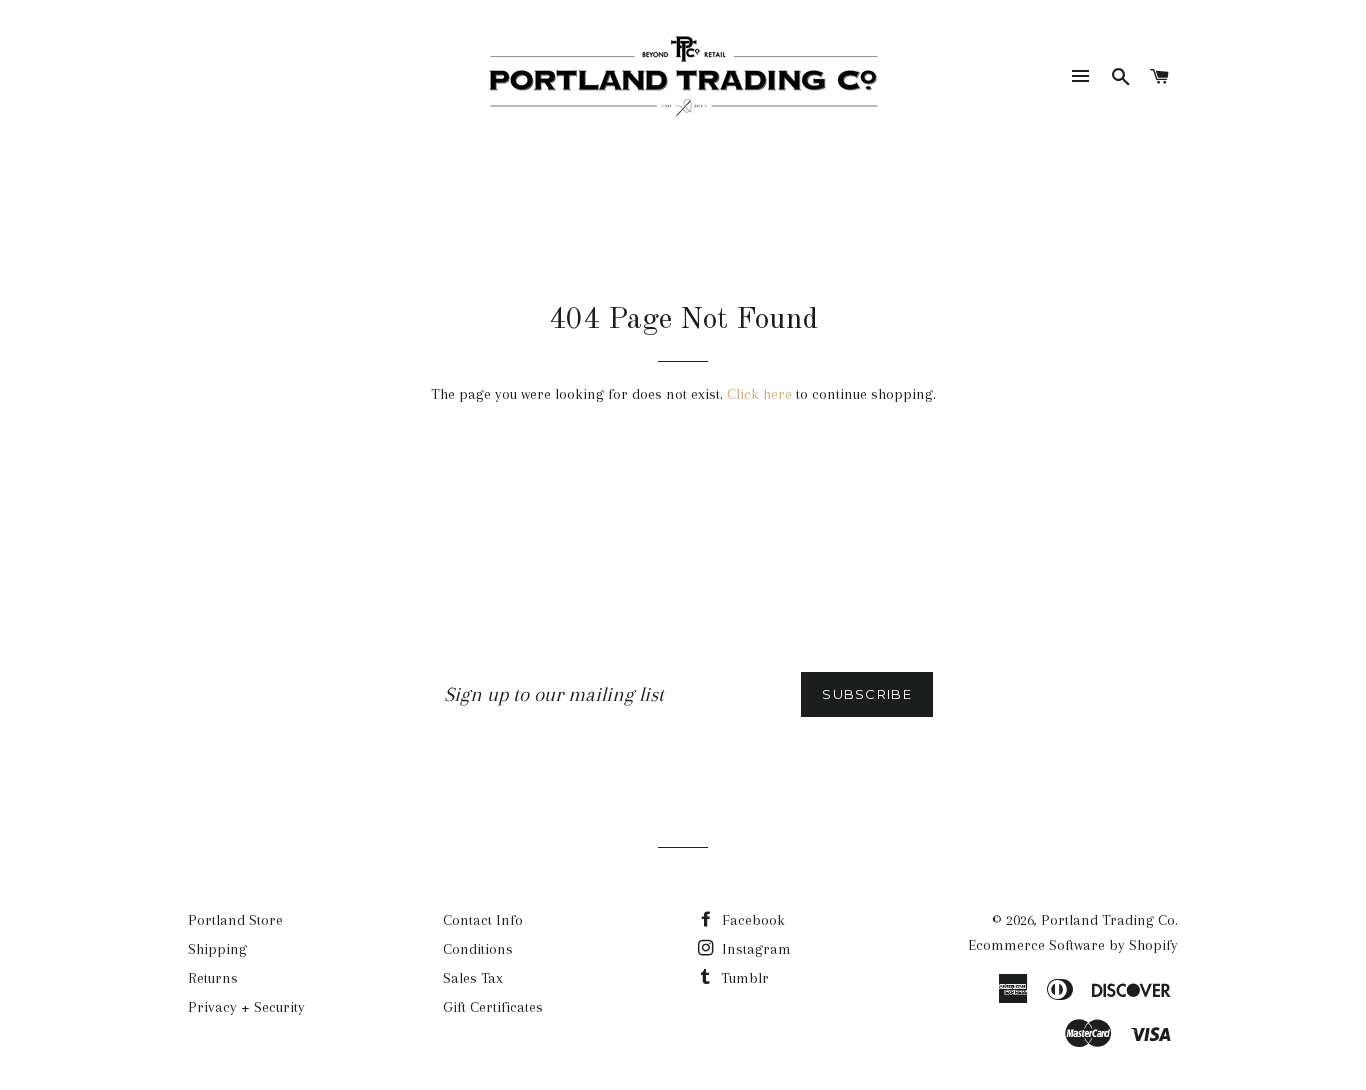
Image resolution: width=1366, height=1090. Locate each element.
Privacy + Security (246, 1007)
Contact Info (483, 920)
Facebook (751, 920)
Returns (213, 978)
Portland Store (235, 920)
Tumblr (743, 978)
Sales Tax (473, 978)
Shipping (217, 949)
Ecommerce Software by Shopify (1073, 945)
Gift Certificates (493, 1007)
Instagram (754, 949)
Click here (759, 394)
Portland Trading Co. (1109, 920)
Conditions (478, 949)
